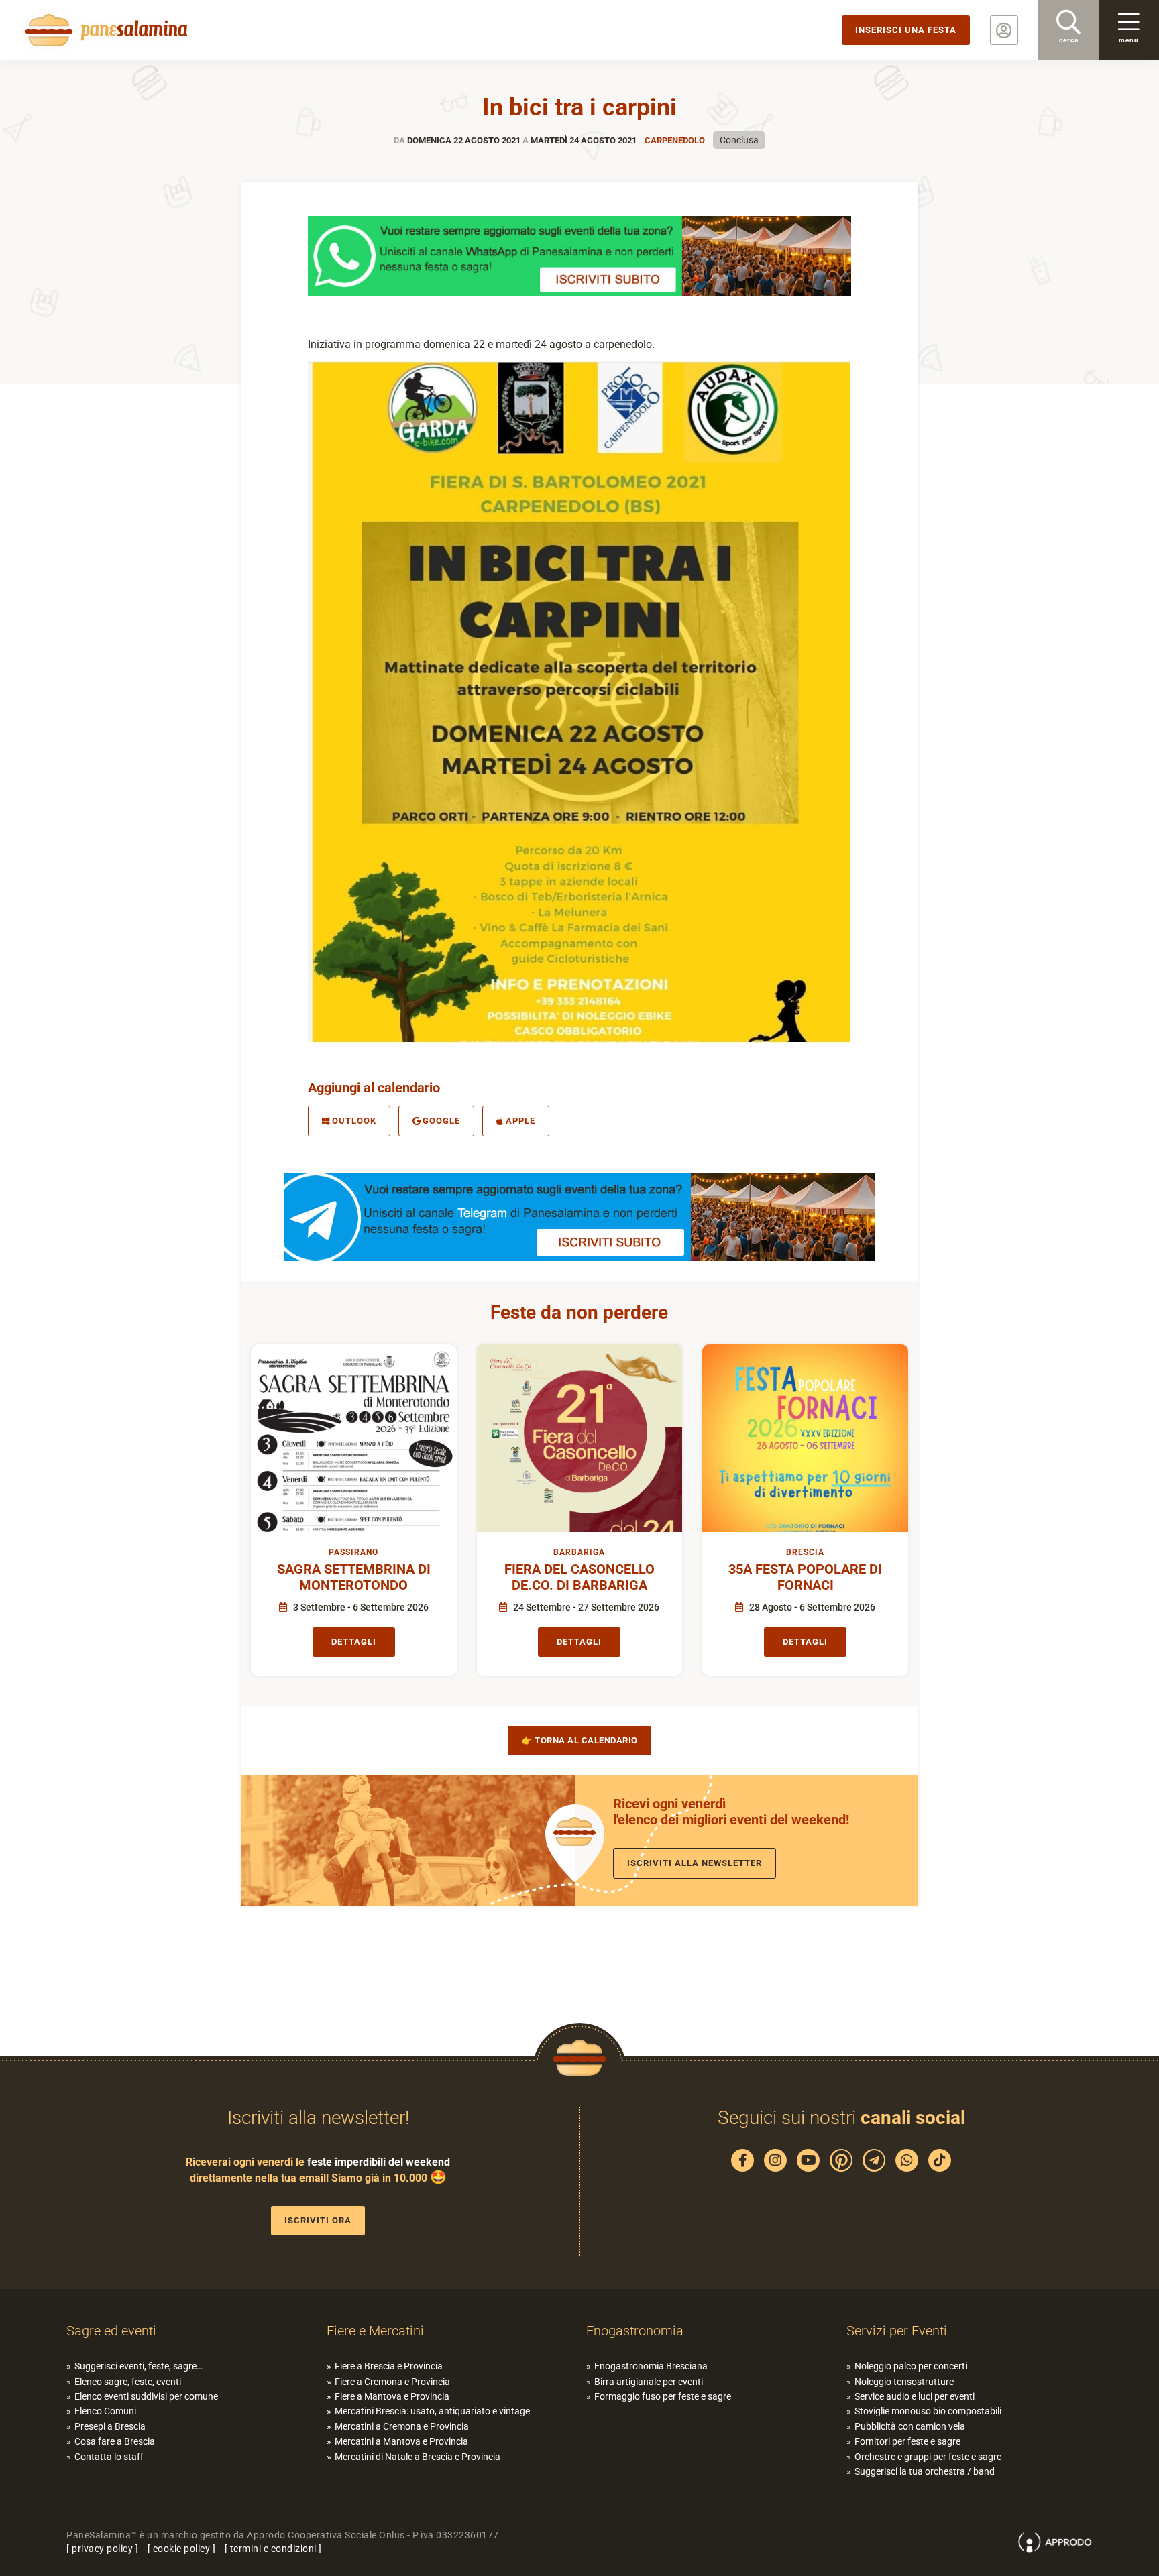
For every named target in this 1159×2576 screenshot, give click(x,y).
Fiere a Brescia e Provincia (389, 2366)
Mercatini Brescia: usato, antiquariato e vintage (432, 2411)
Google (441, 1121)
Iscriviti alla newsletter (695, 1863)
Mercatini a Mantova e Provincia (401, 2441)
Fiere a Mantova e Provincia (392, 2396)
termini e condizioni (273, 2549)
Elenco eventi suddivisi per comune (146, 2396)
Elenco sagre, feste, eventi (128, 2382)
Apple (520, 1121)
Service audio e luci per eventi (915, 2396)
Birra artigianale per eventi (649, 2382)
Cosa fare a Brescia (115, 2441)
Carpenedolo (675, 140)
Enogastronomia (635, 2331)
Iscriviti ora (318, 2220)
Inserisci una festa (906, 30)
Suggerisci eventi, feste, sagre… (139, 2366)
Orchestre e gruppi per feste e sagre (928, 2457)
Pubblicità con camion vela (910, 2426)
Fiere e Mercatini (375, 2331)
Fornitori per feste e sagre (907, 2441)
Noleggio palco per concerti (911, 2366)
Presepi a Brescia (110, 2426)
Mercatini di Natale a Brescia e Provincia (418, 2457)
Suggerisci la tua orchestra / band (925, 2471)
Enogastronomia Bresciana (651, 2366)
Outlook (354, 1121)
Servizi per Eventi (897, 2331)
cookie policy (182, 2549)
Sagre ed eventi (111, 2331)
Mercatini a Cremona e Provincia (402, 2426)
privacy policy (102, 2549)
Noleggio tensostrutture (904, 2382)
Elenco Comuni (105, 2411)
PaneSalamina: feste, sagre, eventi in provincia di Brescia (104, 30)
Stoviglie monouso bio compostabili (928, 2411)
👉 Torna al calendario (579, 1740)
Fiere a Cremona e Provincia (392, 2382)
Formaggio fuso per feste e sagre (663, 2396)
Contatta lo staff (109, 2457)
